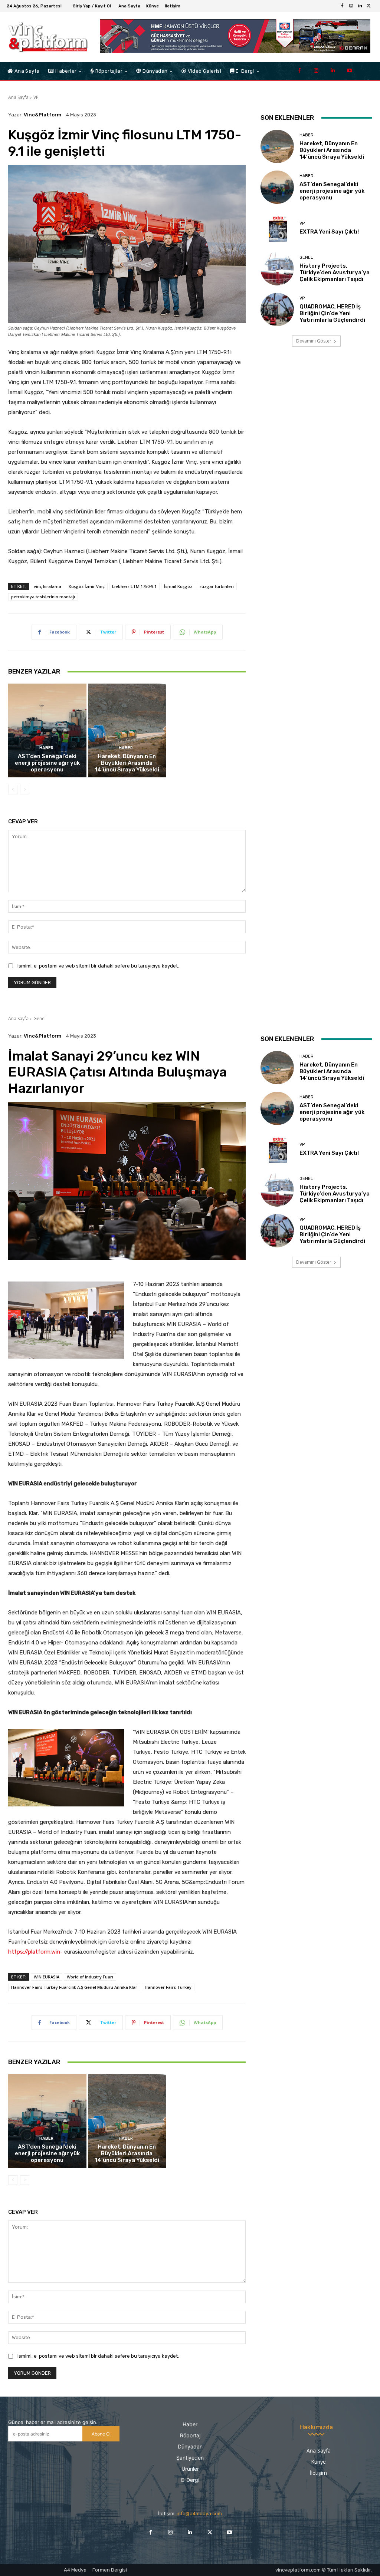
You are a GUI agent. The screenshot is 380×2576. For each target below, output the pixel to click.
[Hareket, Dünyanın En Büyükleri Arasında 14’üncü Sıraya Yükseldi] (127, 730)
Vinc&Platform (42, 115)
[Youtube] (349, 71)
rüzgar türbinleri (217, 586)
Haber (46, 748)
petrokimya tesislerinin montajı (43, 597)
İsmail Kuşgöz (178, 586)
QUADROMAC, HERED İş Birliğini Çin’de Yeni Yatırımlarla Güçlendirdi (332, 313)
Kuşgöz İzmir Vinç (87, 586)
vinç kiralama (47, 586)
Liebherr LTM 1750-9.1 (134, 586)
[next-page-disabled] (25, 790)
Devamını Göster (314, 341)
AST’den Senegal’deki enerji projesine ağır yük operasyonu (47, 763)
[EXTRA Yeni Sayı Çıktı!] (277, 228)
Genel (306, 257)
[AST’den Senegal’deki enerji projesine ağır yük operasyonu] (47, 730)
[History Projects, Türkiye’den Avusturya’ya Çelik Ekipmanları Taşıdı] (277, 269)
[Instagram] (351, 6)
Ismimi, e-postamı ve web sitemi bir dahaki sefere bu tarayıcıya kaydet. (98, 966)
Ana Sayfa (18, 97)
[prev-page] (13, 790)
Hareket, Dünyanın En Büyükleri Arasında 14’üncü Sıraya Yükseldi (127, 763)
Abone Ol (101, 2434)
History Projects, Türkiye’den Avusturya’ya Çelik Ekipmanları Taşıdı (335, 272)
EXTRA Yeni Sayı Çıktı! (329, 232)
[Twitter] (369, 6)
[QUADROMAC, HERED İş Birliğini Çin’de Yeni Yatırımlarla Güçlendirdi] (277, 310)
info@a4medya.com (199, 2514)
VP (36, 97)
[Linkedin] (360, 6)
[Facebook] (342, 6)
